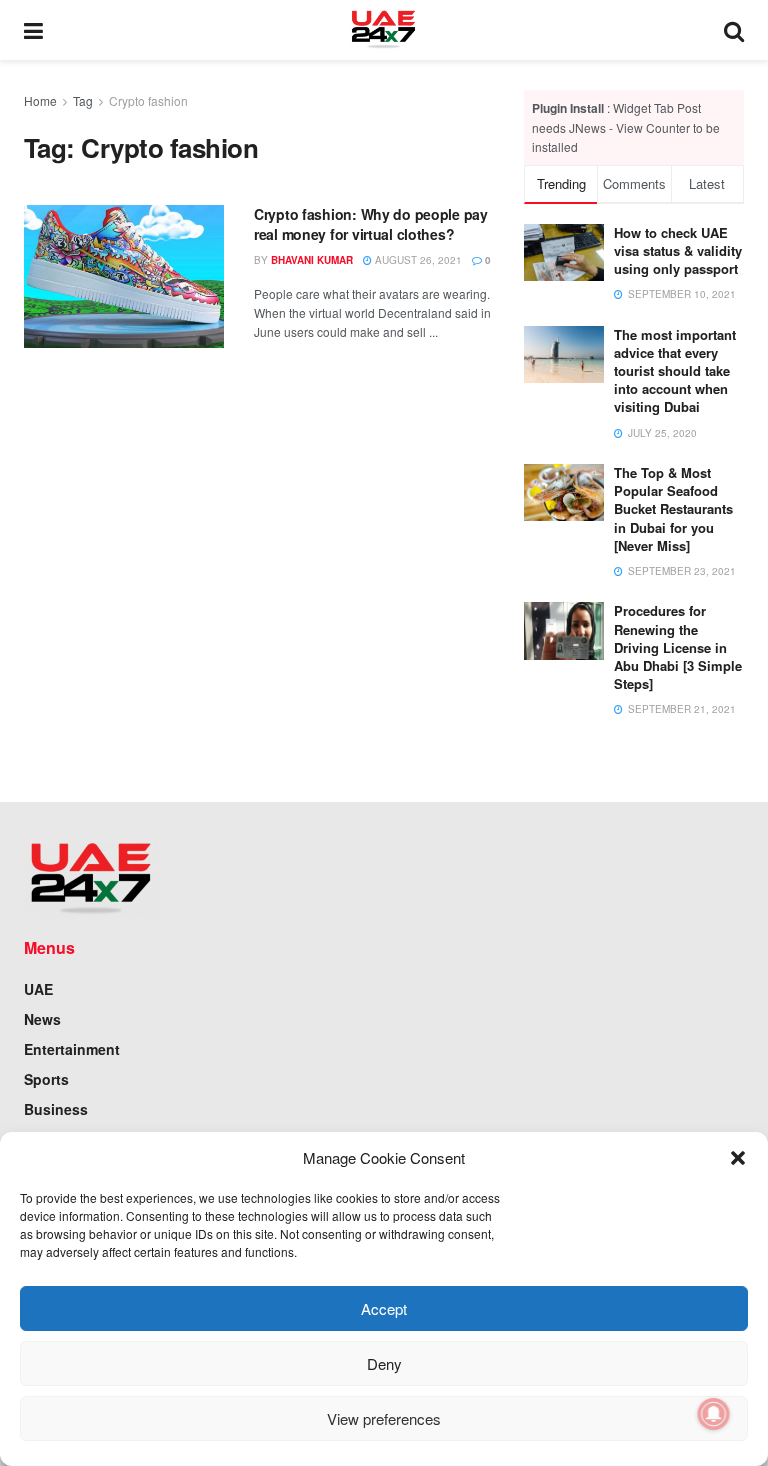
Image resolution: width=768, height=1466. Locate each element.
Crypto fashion (148, 100)
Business (56, 1109)
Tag (83, 100)
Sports (46, 1079)
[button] (738, 1158)
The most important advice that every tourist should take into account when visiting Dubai (675, 371)
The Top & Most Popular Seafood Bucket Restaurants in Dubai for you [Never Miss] (673, 509)
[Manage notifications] (714, 1414)
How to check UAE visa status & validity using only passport (678, 250)
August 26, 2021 (417, 260)
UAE (38, 989)
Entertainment (72, 1049)
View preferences (384, 1418)
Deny (384, 1363)
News (42, 1019)
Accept (384, 1308)
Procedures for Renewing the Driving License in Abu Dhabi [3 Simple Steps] (678, 647)
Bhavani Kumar (312, 260)
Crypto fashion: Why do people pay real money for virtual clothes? (371, 224)
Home (40, 100)
